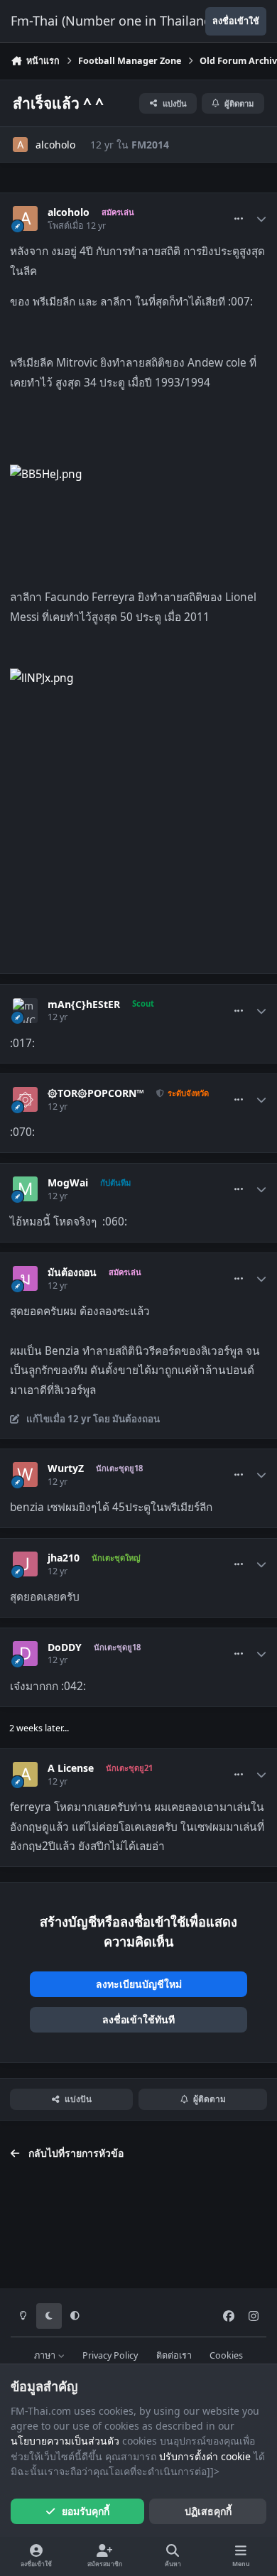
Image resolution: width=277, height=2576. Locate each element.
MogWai (68, 1183)
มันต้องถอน (72, 1272)
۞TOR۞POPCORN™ (96, 1093)
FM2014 (150, 145)
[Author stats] (261, 219)
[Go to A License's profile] (25, 1774)
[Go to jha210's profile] (25, 1564)
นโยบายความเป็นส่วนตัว (65, 2441)
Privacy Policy (110, 2355)
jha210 (64, 1558)
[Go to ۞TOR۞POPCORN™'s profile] (25, 1099)
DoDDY (65, 1647)
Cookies (226, 2355)
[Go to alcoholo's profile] (20, 145)
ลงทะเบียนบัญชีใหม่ (139, 1984)
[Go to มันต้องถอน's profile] (25, 1278)
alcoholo (55, 145)
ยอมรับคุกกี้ (86, 2511)
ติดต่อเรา (174, 2355)
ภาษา (46, 2355)
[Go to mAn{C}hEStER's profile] (25, 1011)
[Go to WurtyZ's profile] (25, 1474)
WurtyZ (66, 1468)
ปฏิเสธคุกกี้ (208, 2511)
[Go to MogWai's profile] (25, 1189)
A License (71, 1768)
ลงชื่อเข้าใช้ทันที (138, 2019)
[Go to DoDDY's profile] (25, 1654)
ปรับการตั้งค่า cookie (205, 2456)
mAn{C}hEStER (84, 1005)
